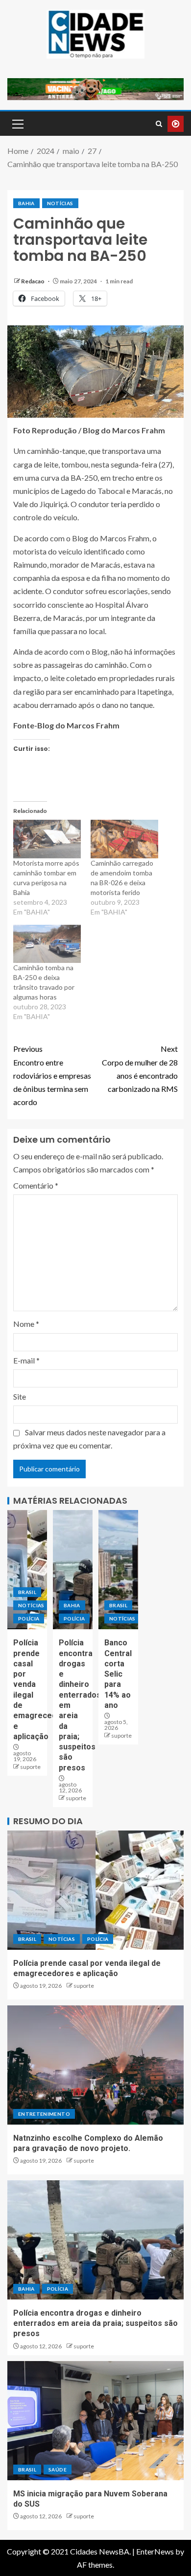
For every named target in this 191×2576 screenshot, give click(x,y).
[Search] (159, 124)
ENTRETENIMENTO (44, 2114)
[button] (17, 124)
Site (20, 1396)
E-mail (26, 1360)
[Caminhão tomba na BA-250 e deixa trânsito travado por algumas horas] (47, 944)
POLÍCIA (29, 1618)
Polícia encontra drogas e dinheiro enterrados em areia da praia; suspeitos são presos (95, 2323)
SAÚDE (58, 2470)
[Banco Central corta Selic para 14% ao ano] (118, 1570)
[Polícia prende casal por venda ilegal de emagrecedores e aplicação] (27, 1570)
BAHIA (26, 203)
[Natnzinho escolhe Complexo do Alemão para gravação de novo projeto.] (95, 2065)
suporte (30, 1767)
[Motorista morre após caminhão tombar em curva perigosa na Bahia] (47, 839)
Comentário (36, 1185)
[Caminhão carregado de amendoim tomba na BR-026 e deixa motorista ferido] (124, 839)
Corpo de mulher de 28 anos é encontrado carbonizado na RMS (140, 1069)
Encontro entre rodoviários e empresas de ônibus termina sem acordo (52, 1075)
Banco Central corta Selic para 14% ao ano (118, 1674)
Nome (26, 1324)
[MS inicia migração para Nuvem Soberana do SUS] (95, 2421)
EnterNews (155, 2551)
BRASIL (27, 1592)
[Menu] (17, 124)
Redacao (33, 281)
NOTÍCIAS (60, 203)
